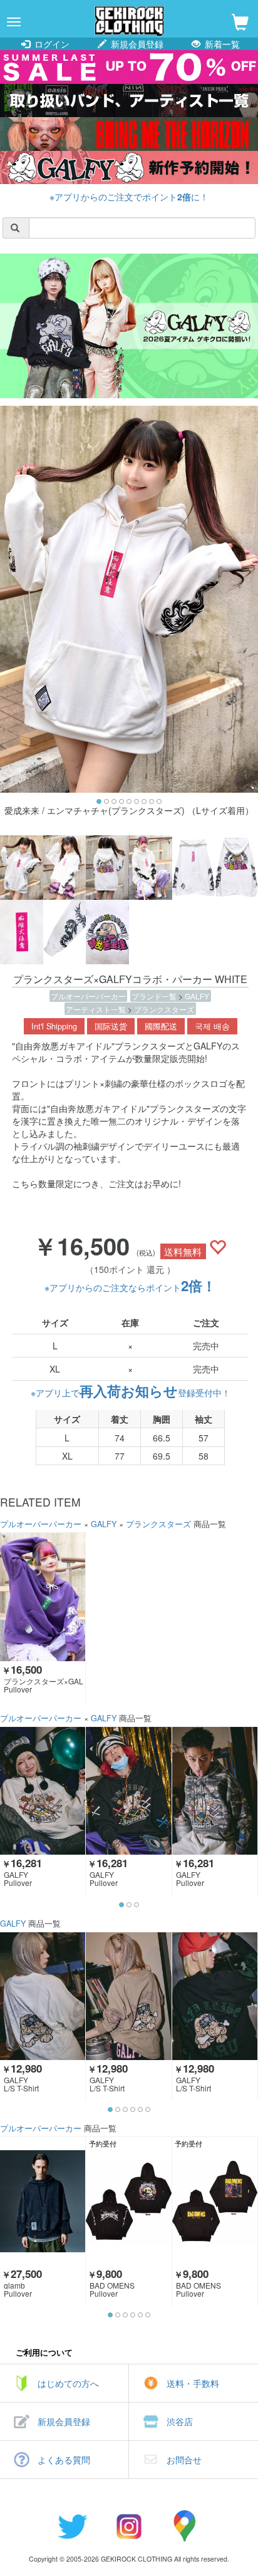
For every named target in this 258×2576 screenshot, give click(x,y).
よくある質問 (64, 2460)
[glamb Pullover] (43, 2201)
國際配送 (161, 1026)
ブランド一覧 (155, 996)
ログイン (51, 44)
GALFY (197, 996)
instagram (129, 2526)
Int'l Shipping (54, 1026)
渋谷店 (180, 2421)
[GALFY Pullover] (43, 1791)
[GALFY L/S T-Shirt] (43, 1996)
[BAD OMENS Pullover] (128, 2201)
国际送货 (111, 1026)
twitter (73, 2526)
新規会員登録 (136, 44)
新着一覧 (221, 44)
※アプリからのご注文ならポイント (130, 1287)
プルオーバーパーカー (88, 996)
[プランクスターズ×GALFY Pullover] (43, 1597)
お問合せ (184, 2460)
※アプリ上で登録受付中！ (131, 1393)
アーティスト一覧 (97, 1009)
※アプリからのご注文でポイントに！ (129, 197)
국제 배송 (212, 1026)
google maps (185, 2526)
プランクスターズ (164, 1009)
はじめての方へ (68, 2383)
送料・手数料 (193, 2383)
